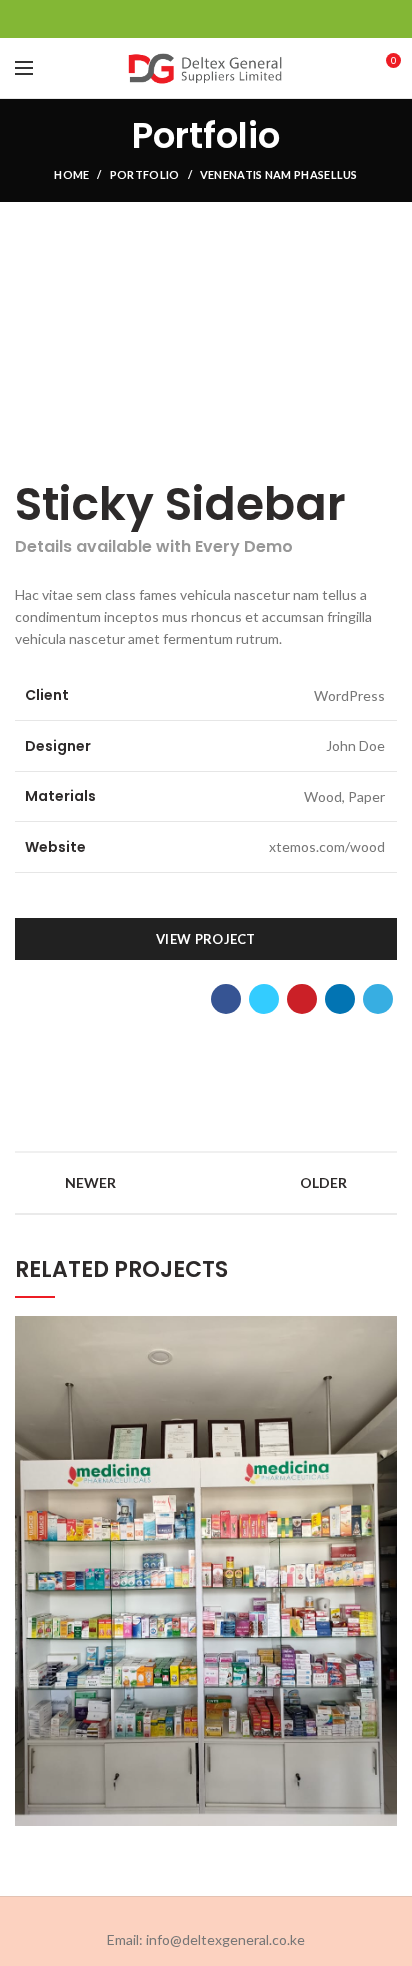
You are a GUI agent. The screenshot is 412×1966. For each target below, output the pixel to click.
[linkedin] (231, 19)
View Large (382, 1331)
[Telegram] (256, 19)
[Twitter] (181, 19)
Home (71, 174)
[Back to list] (206, 1183)
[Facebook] (156, 19)
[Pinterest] (206, 19)
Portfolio (145, 174)
